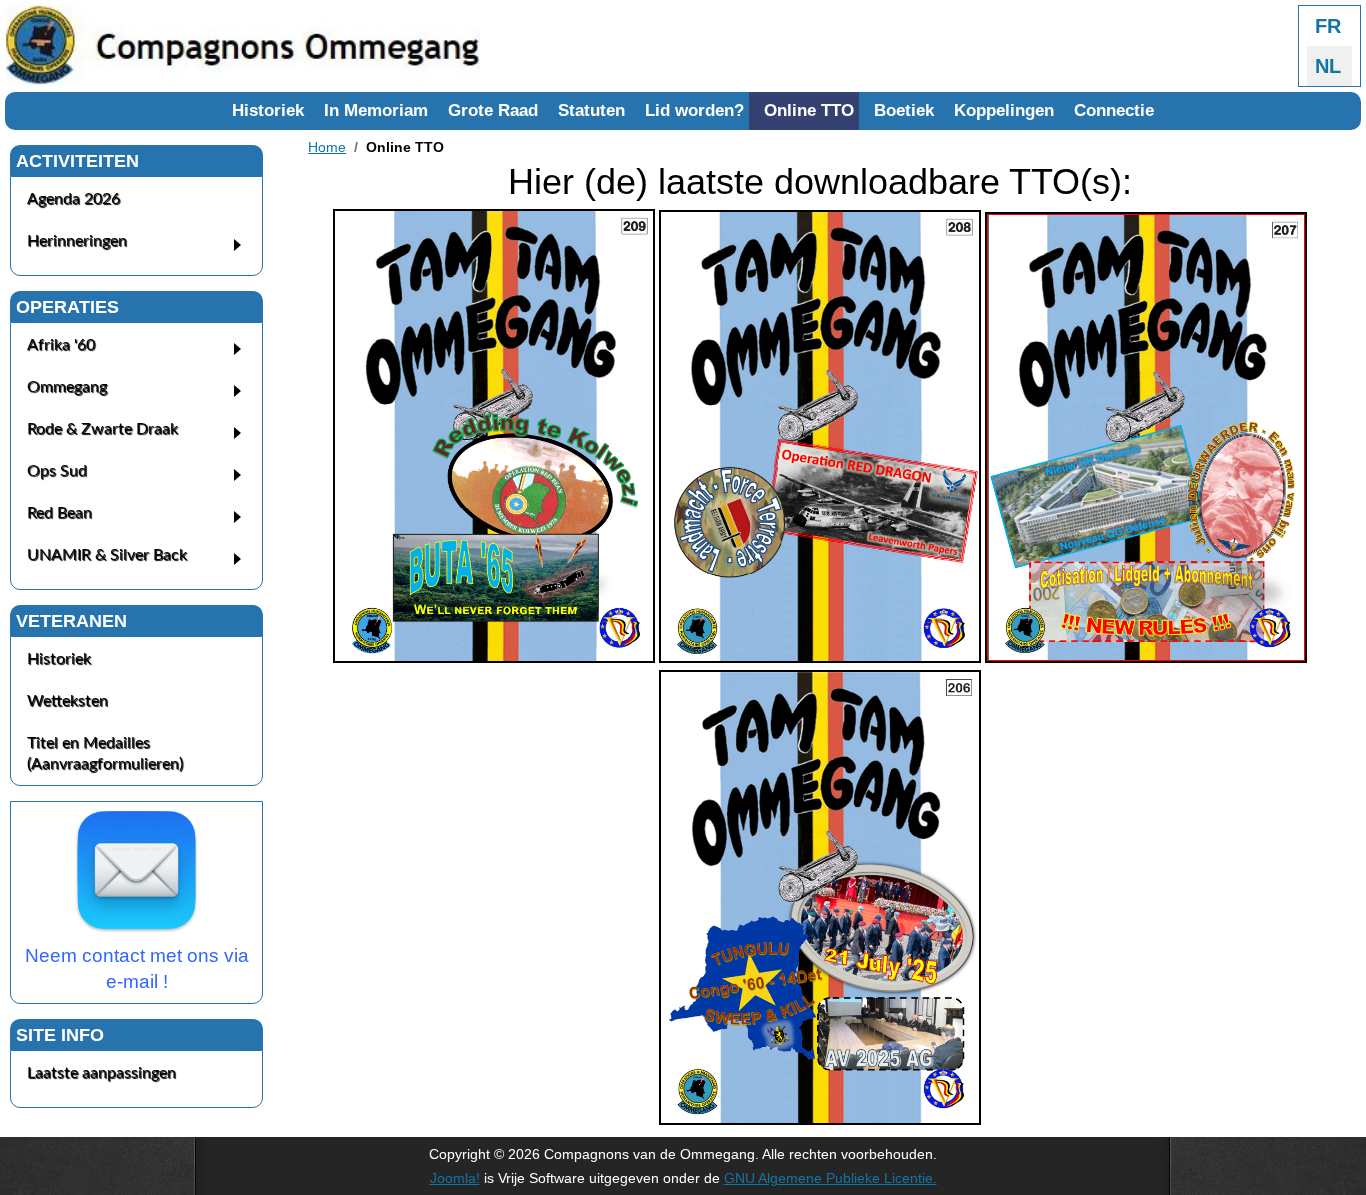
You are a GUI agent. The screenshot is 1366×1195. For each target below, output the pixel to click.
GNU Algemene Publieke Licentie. (830, 1178)
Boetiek (904, 110)
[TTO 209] (494, 658)
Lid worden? (694, 110)
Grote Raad (493, 110)
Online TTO (809, 110)
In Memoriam (376, 110)
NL (1328, 66)
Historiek (268, 110)
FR (1328, 26)
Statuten (591, 110)
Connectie (1114, 110)
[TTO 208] (820, 658)
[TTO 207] (1146, 658)
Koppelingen (1004, 110)
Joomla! (455, 1178)
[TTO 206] (820, 1120)
